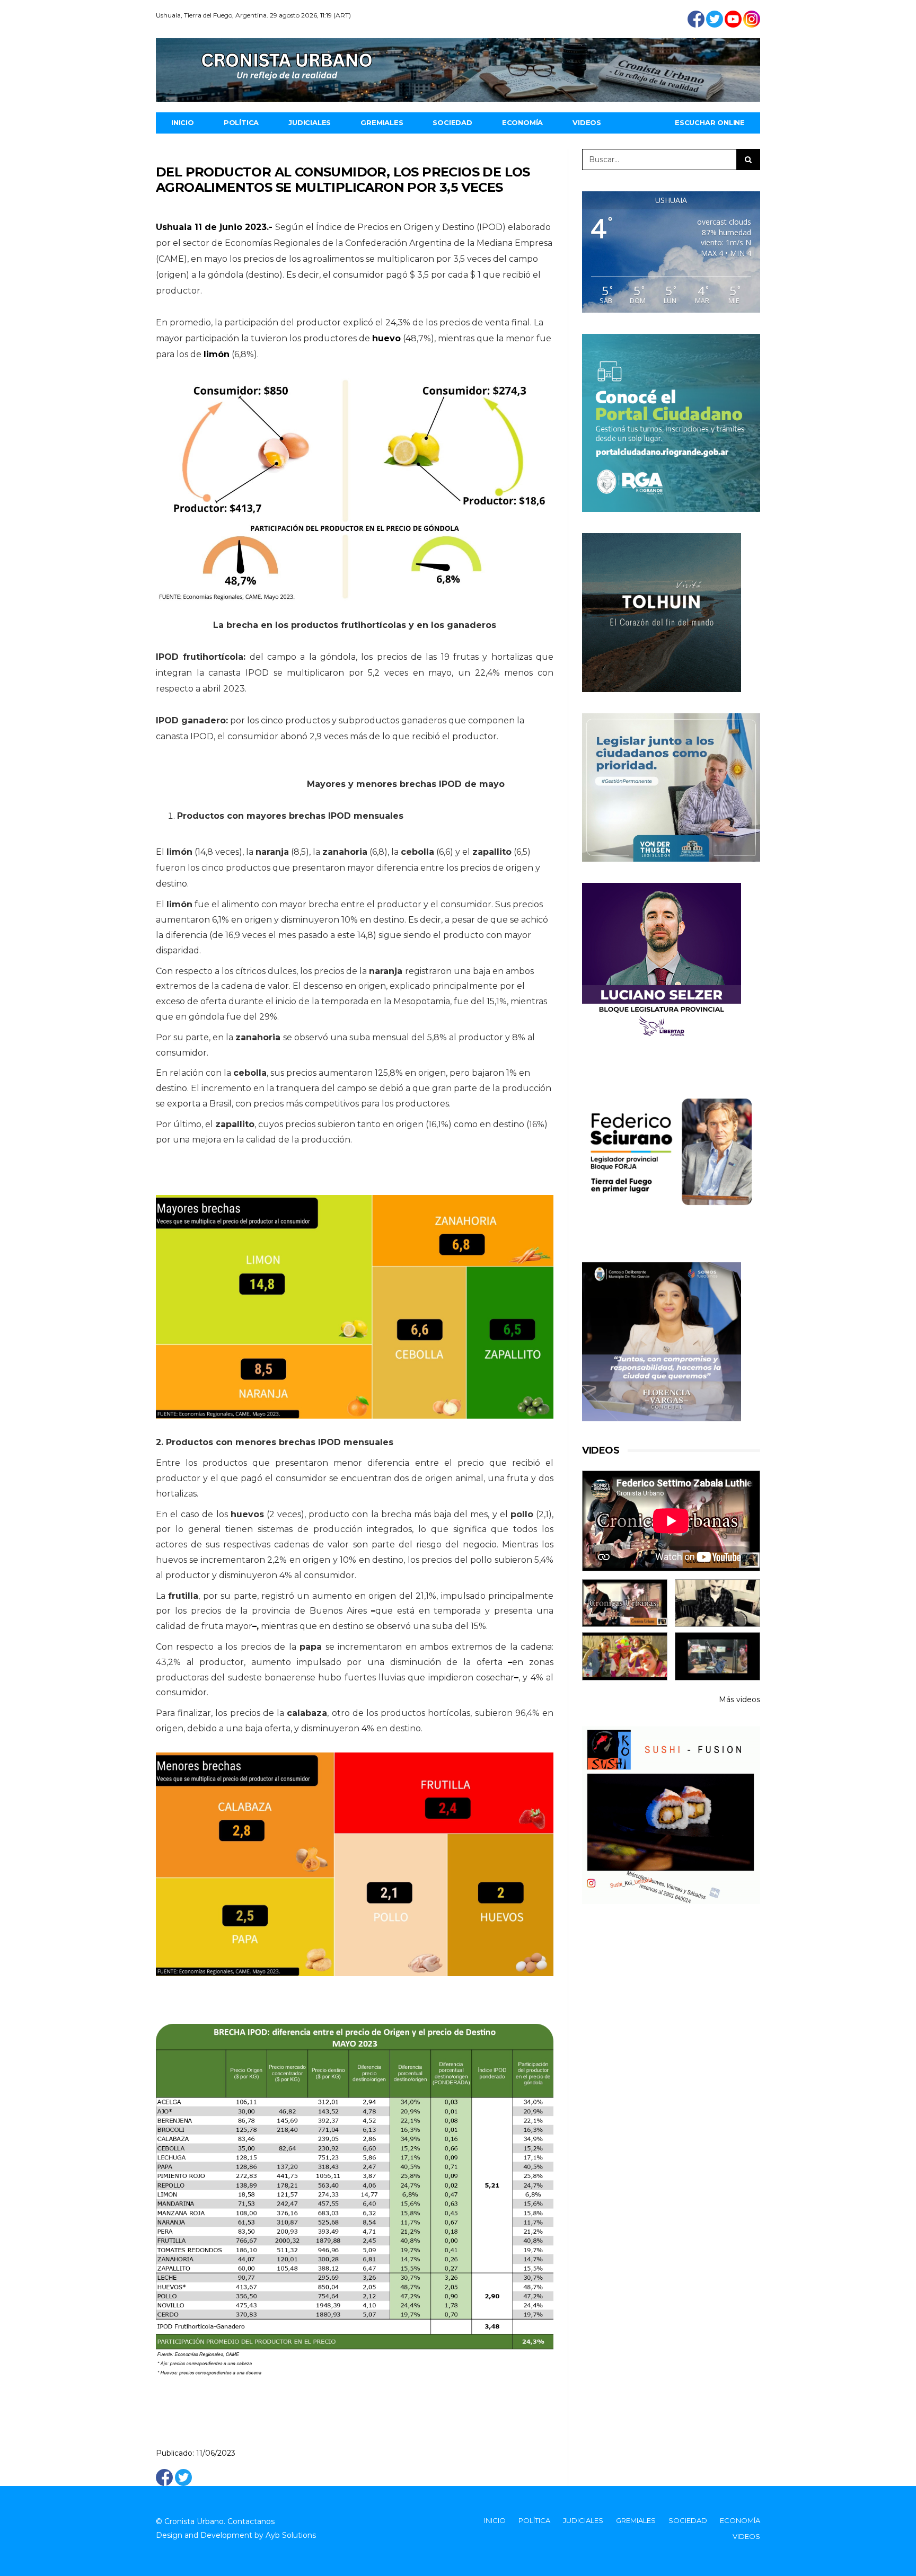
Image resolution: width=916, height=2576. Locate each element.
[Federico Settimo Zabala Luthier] (625, 1603)
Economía (522, 122)
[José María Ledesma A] (717, 1656)
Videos (587, 122)
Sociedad (452, 122)
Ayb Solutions (291, 2535)
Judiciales (310, 122)
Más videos (739, 1699)
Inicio (183, 122)
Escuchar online (710, 122)
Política (241, 122)
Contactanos (251, 2521)
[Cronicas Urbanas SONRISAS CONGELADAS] (625, 1656)
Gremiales (382, 122)
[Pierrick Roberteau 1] (717, 1603)
